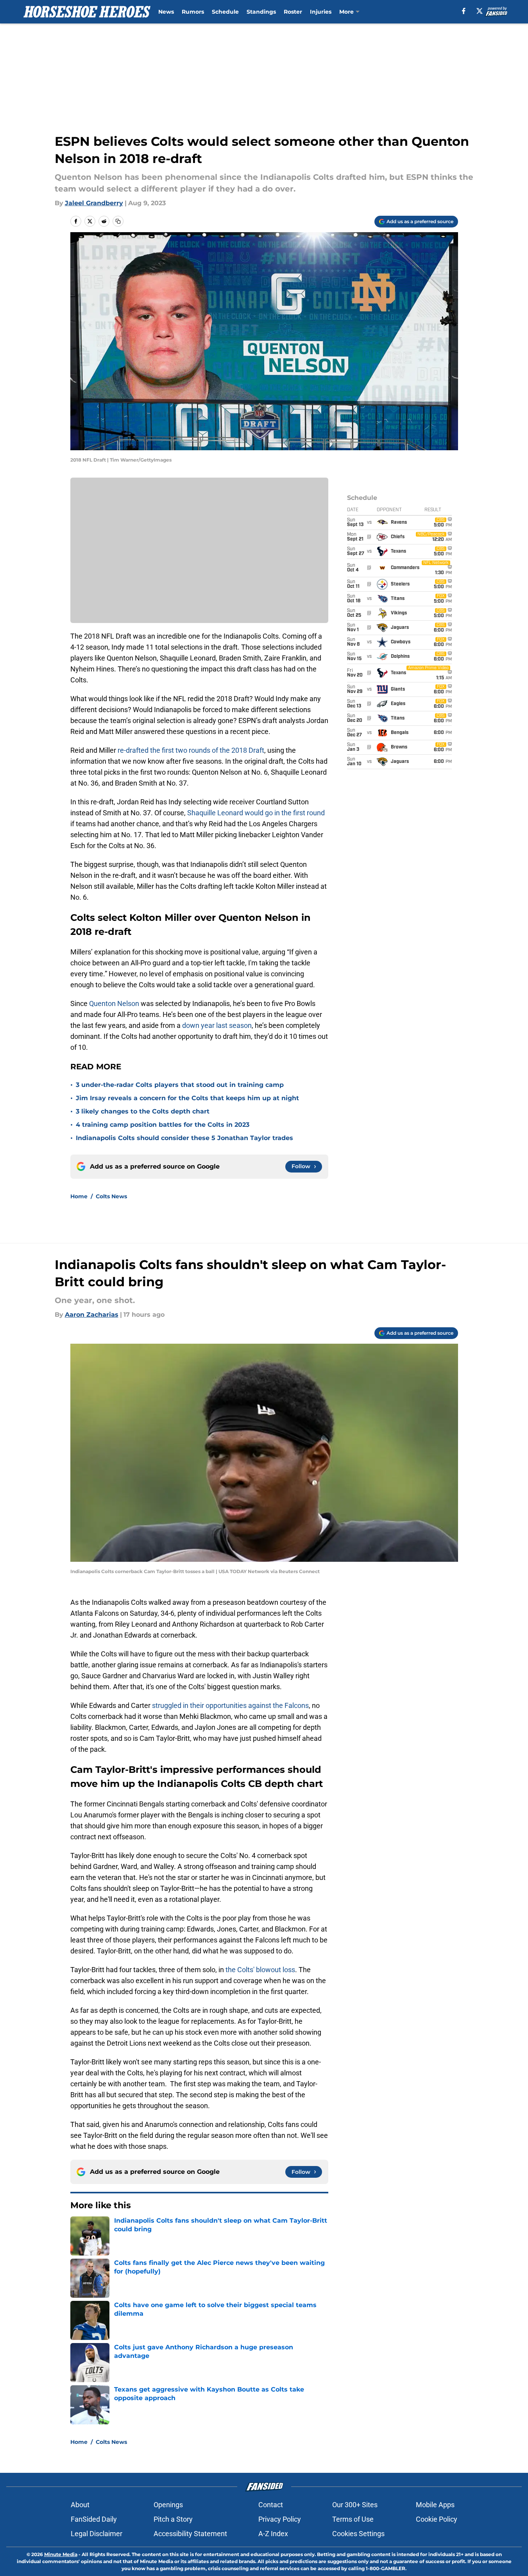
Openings (168, 2505)
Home (79, 1196)
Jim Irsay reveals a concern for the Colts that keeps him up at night (187, 1098)
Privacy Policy (280, 2519)
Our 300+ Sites (355, 2505)
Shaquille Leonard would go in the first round (256, 813)
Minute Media (61, 2554)
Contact (271, 2505)
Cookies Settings (358, 2534)
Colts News (111, 1196)
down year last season (217, 1025)
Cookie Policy (437, 2519)
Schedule (225, 12)
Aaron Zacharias (92, 1315)
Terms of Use (353, 2519)
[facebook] (464, 11)
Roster (293, 12)
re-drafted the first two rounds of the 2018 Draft (191, 750)
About (80, 2505)
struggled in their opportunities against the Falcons (230, 1705)
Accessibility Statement (190, 2534)
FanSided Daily (94, 2519)
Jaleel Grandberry (94, 203)
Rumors (193, 12)
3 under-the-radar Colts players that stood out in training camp (180, 1085)
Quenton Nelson (114, 1003)
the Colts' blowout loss (260, 1970)
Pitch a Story (173, 2519)
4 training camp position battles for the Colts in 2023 (163, 1125)
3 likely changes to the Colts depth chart (143, 1111)
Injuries (321, 12)
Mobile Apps (435, 2505)
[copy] (118, 221)
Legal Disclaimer (97, 2534)
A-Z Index (273, 2534)
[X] (480, 11)
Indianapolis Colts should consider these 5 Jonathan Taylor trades (184, 1138)
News (166, 12)
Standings (261, 12)
